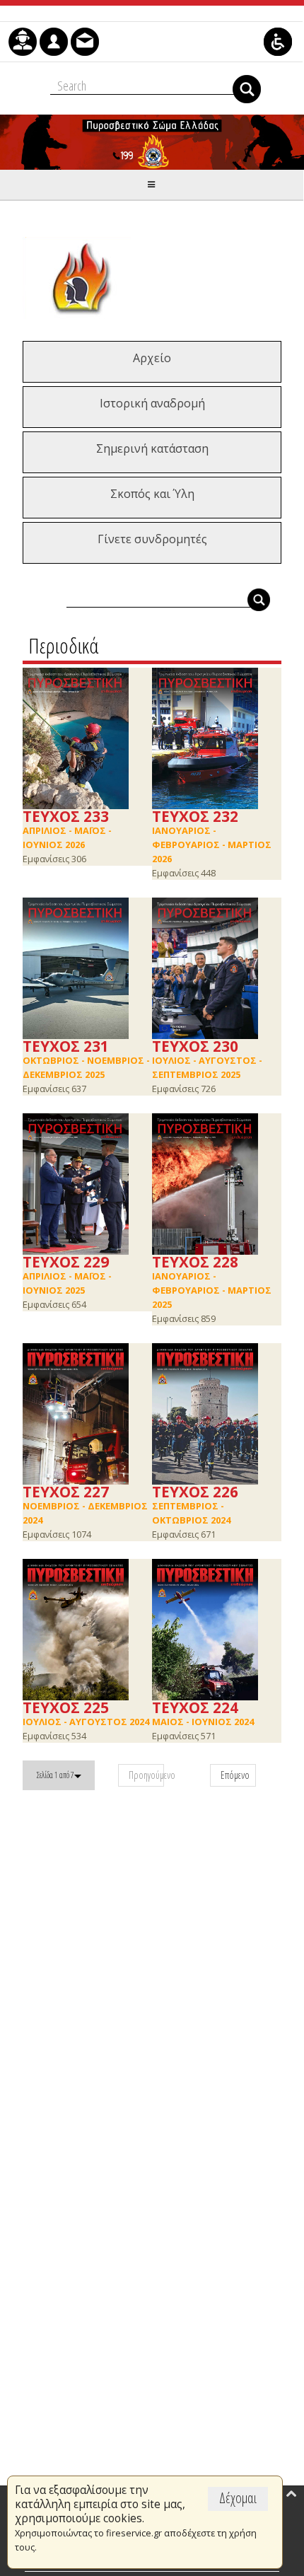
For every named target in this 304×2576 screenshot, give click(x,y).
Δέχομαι (238, 2498)
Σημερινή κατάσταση (152, 448)
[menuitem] (23, 42)
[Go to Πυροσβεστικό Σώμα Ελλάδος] (152, 142)
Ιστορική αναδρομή (152, 403)
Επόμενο (235, 1775)
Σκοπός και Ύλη (152, 494)
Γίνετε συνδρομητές (152, 539)
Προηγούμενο (146, 1775)
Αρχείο (152, 358)
